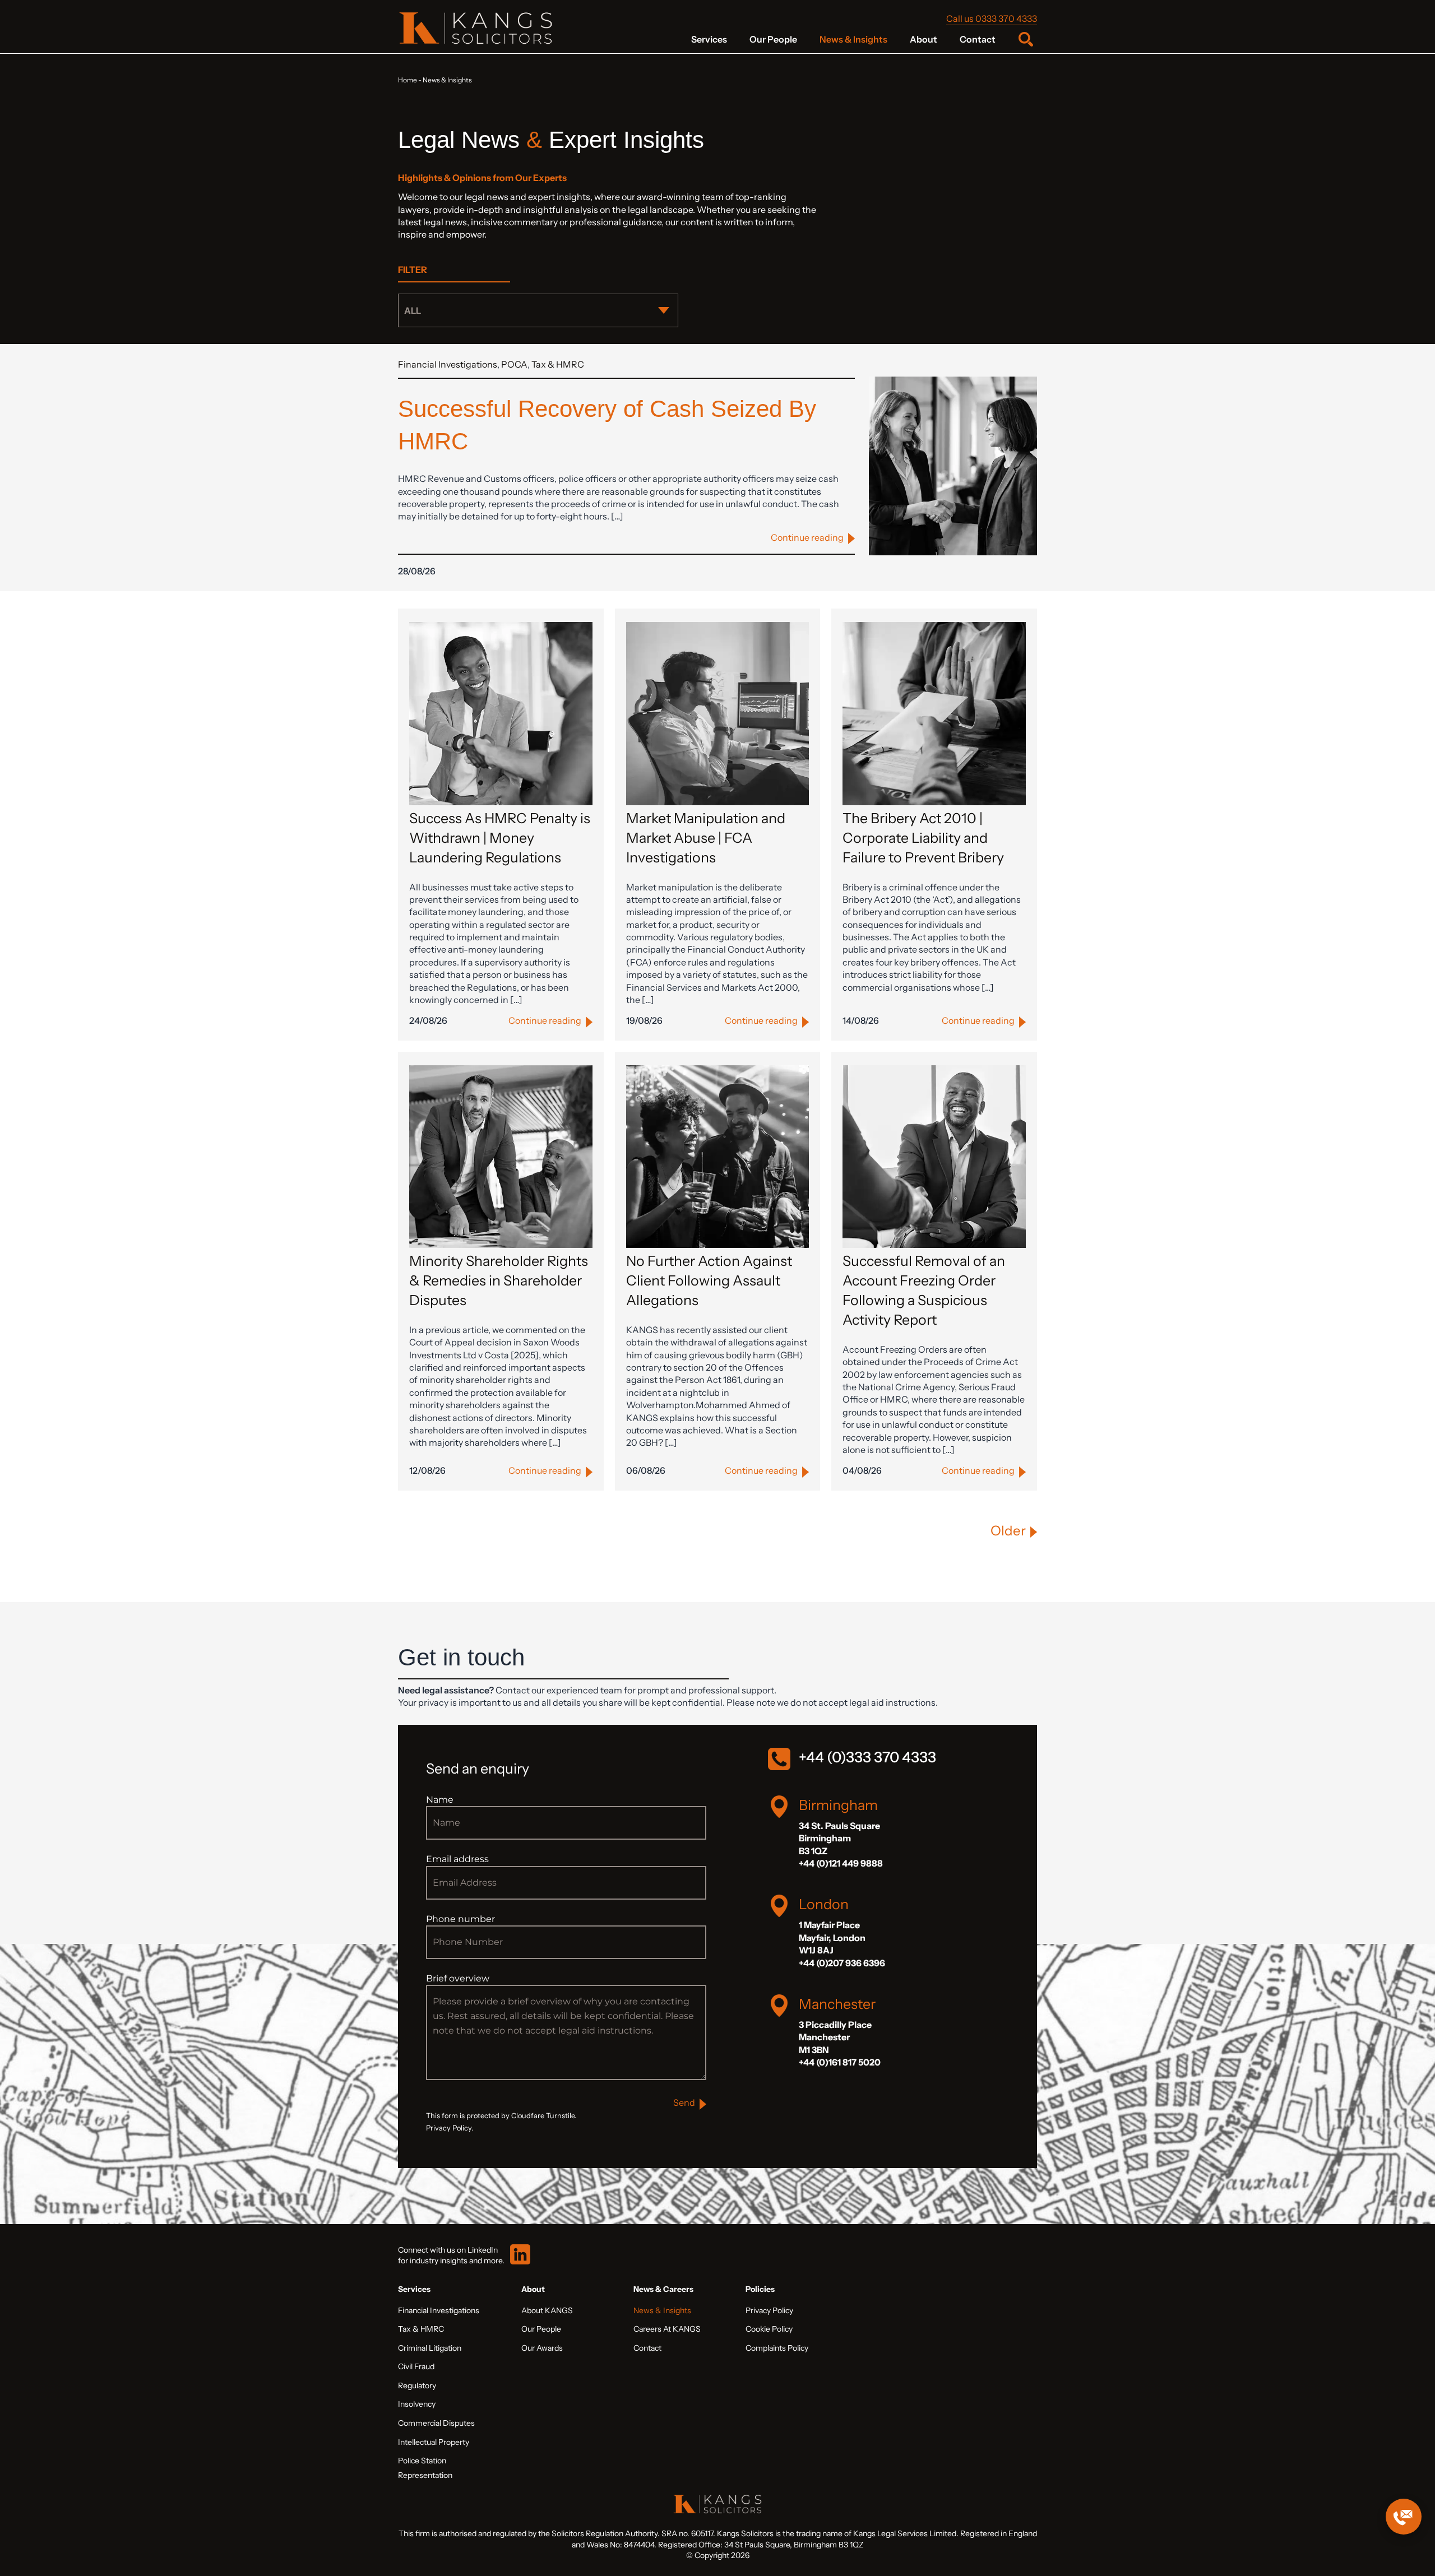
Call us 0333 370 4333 (992, 18)
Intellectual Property (434, 2442)
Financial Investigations (448, 364)
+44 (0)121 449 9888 (841, 1863)
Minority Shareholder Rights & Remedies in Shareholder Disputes (499, 1280)
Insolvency (417, 2404)
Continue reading (807, 537)
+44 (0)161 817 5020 (840, 2062)
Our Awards (542, 2348)
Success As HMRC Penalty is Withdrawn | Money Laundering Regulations (500, 838)
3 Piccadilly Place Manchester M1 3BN (835, 2037)
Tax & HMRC (558, 364)
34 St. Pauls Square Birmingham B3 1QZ (839, 1838)
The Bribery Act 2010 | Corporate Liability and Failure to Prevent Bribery (923, 838)
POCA (514, 364)
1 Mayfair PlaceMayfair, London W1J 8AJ (832, 1937)
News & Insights (853, 39)
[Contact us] (1404, 2517)
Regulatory (417, 2385)
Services (709, 39)
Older (1008, 1531)
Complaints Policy (777, 2348)
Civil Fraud (416, 2366)
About (924, 39)
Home (408, 80)
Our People (773, 39)
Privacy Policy (769, 2310)
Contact (978, 39)
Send (684, 2102)
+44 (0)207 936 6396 (842, 1963)
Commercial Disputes (436, 2423)
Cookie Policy (769, 2329)
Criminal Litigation (430, 2348)
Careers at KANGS (667, 2329)
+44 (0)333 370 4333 (867, 1757)
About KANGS (547, 2310)
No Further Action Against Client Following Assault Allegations (709, 1280)
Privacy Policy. (450, 2128)
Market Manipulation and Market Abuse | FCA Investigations (706, 838)
